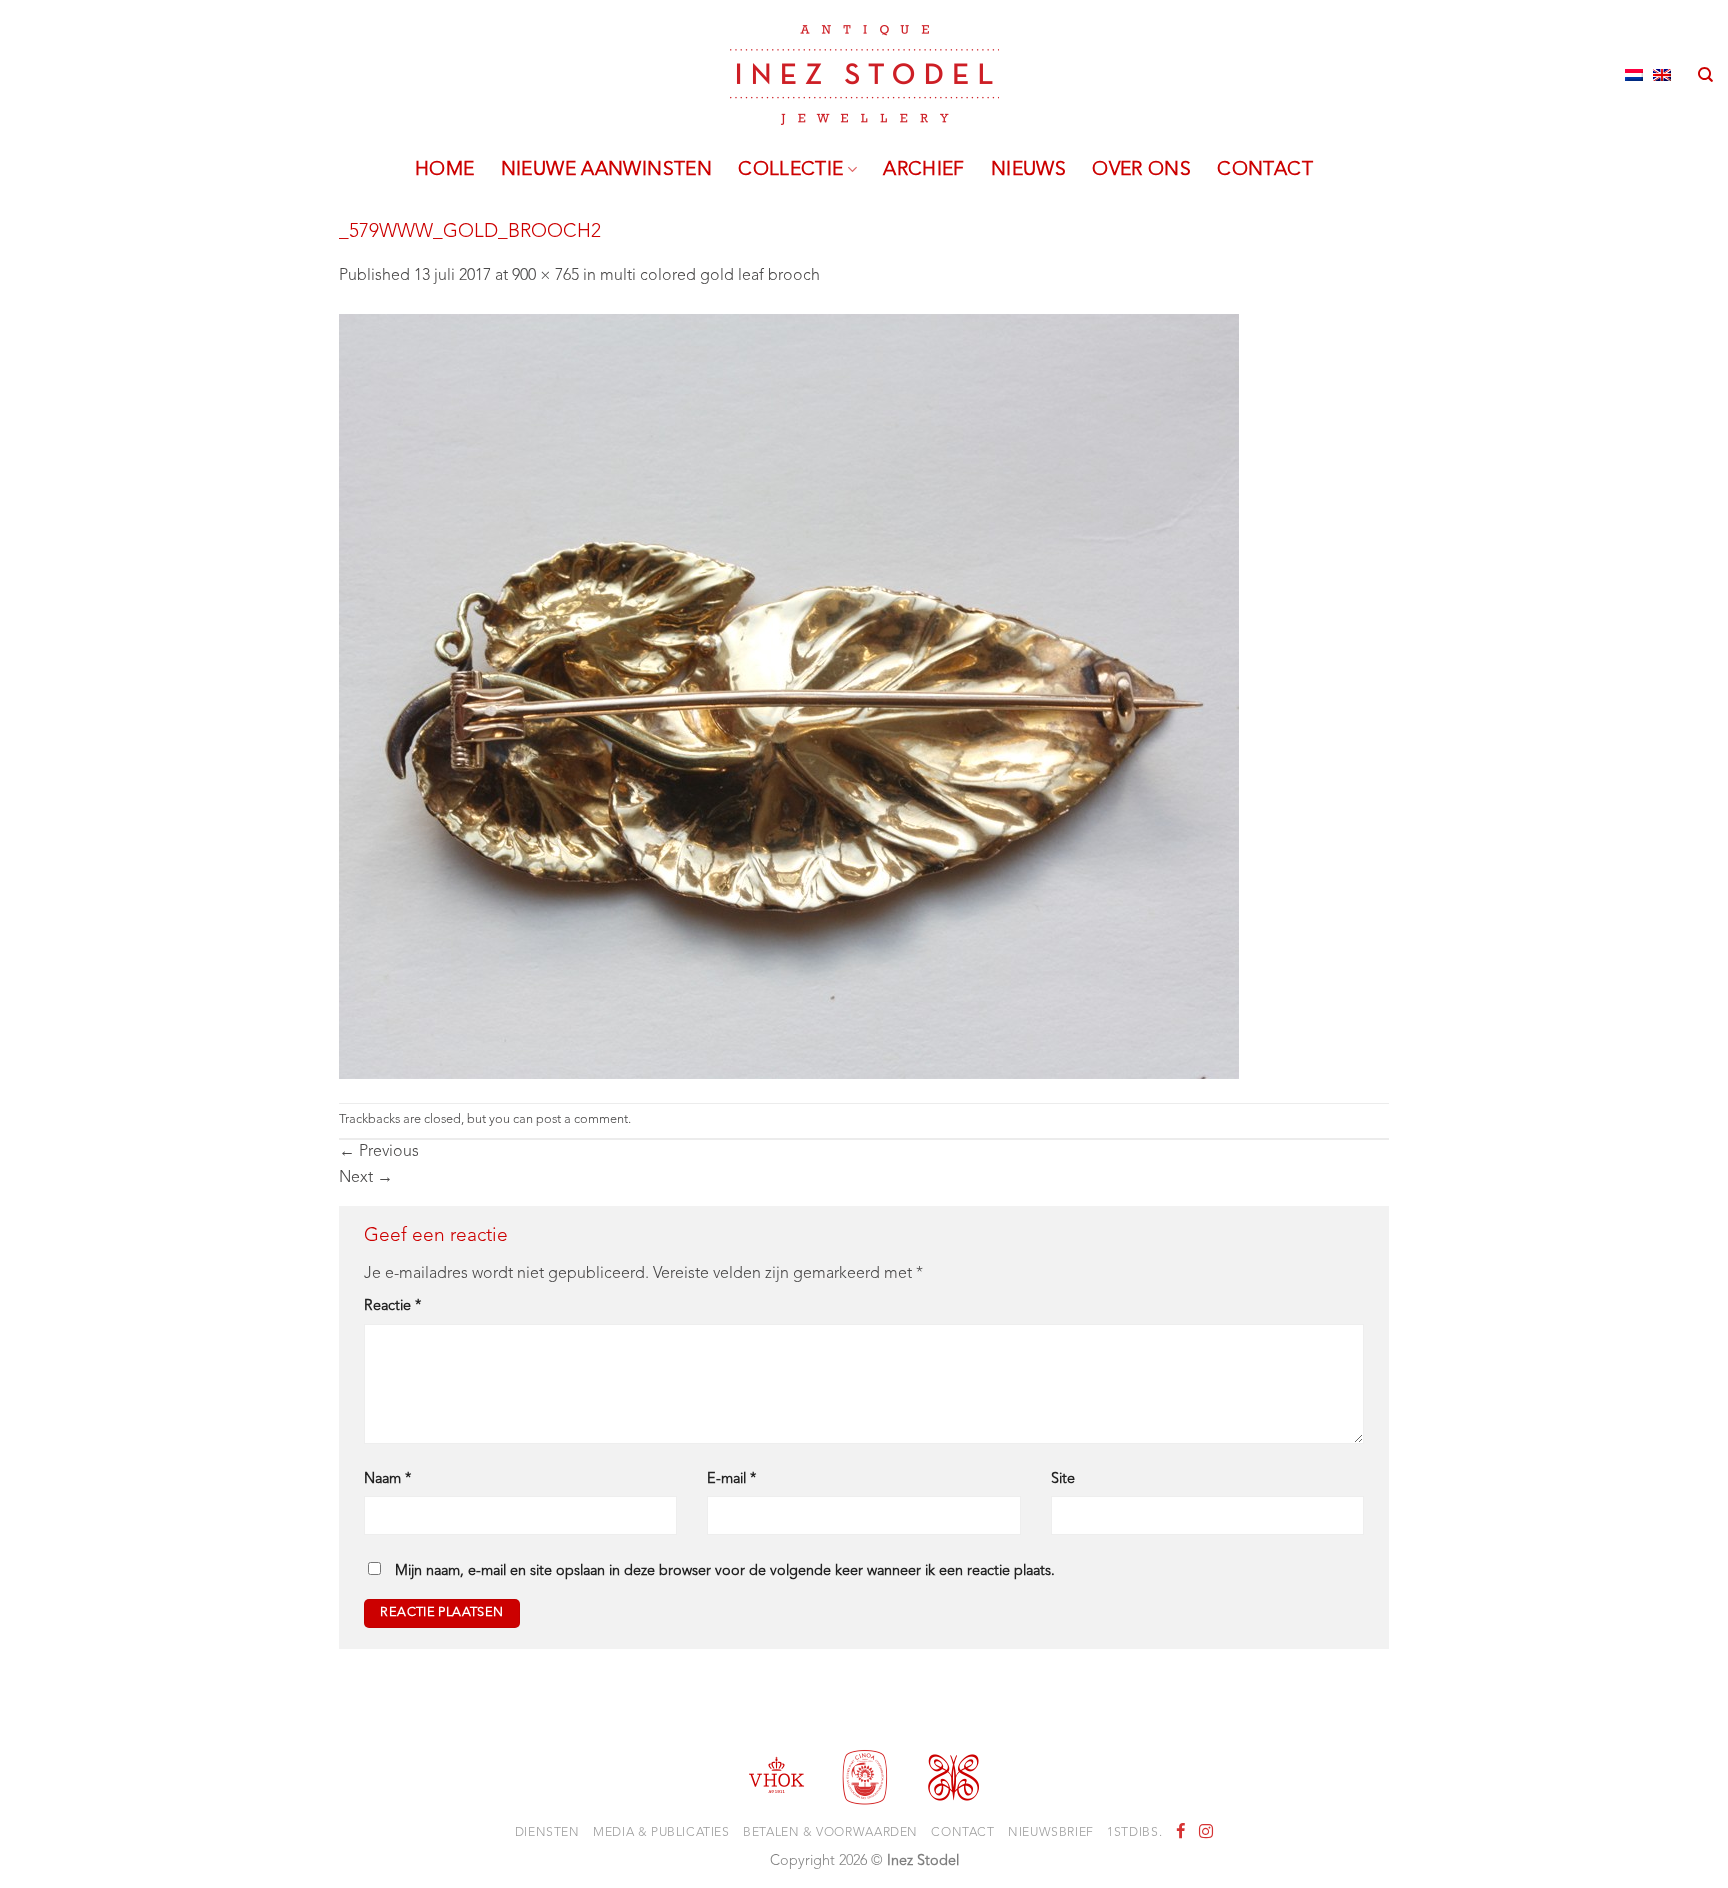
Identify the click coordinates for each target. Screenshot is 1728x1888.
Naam (387, 1479)
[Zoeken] (1705, 75)
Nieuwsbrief (1051, 1833)
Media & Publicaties (661, 1833)
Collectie (790, 170)
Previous (379, 1152)
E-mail (731, 1479)
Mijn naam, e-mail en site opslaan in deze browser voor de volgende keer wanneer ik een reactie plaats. (725, 1571)
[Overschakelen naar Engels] (1662, 75)
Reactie (392, 1306)
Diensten (547, 1833)
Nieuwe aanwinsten (607, 170)
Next (366, 1178)
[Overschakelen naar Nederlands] (1634, 75)
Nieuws (1028, 170)
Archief (924, 170)
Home (445, 170)
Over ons (1141, 170)
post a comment (582, 1119)
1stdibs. (1134, 1833)
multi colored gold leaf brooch (710, 276)
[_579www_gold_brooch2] (789, 696)
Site (1063, 1479)
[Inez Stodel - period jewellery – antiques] (864, 75)
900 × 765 (545, 276)
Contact (1265, 170)
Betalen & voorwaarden (830, 1833)
